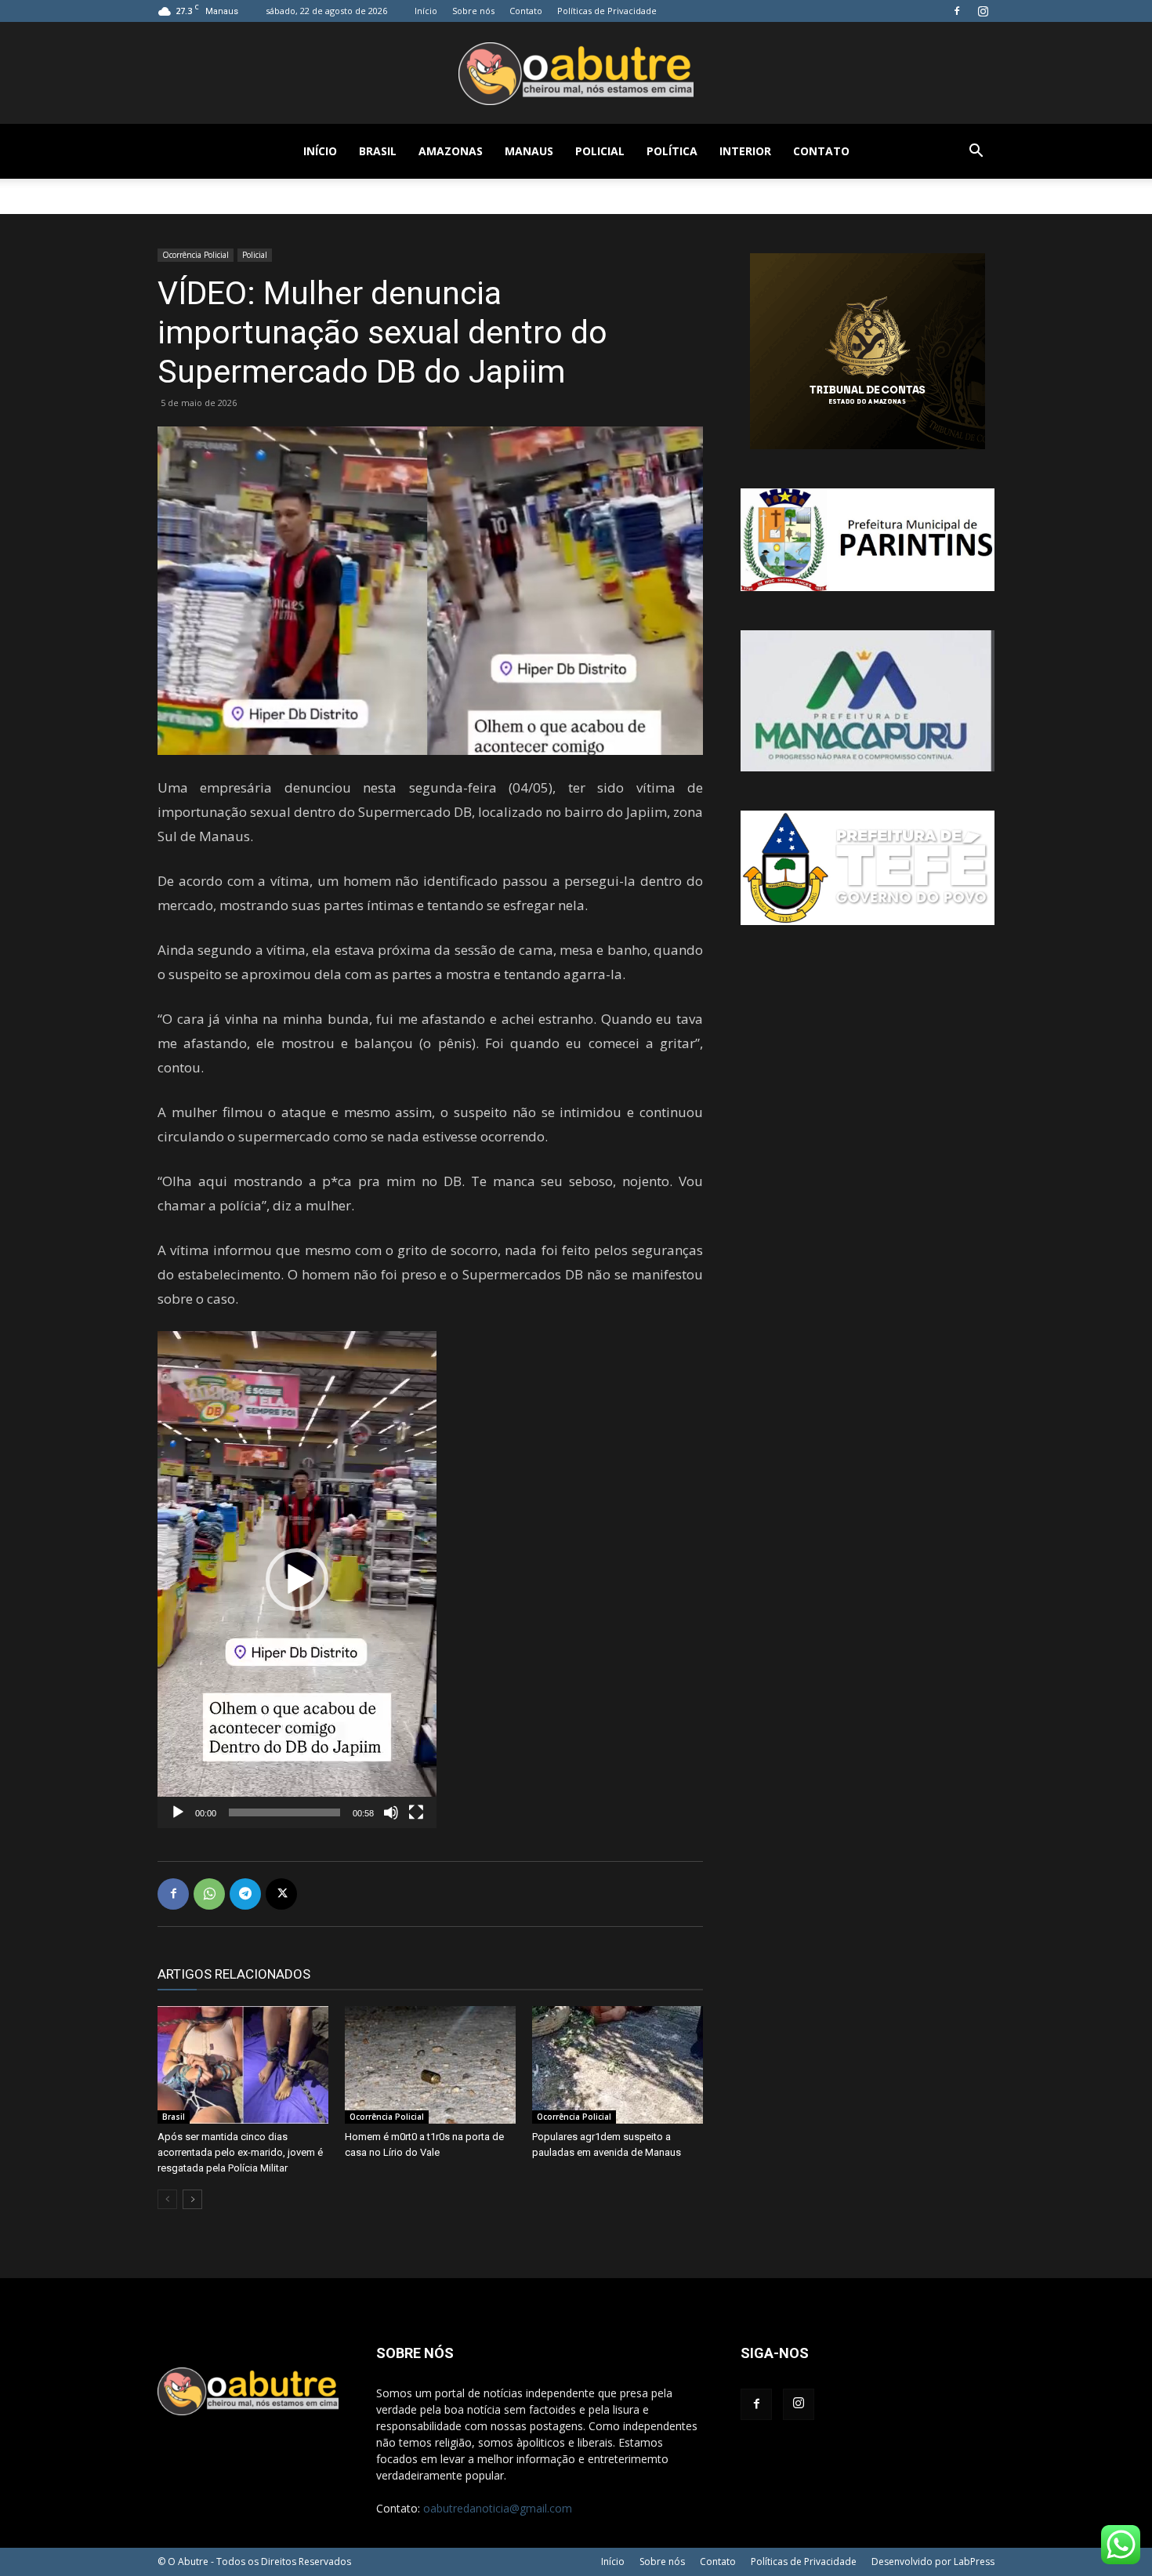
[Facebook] (957, 11)
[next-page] (192, 2199)
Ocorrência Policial (196, 255)
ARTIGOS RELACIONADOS (234, 1974)
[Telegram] (245, 1894)
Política (672, 151)
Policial (600, 151)
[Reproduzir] (178, 1812)
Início (426, 11)
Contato (526, 11)
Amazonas (451, 151)
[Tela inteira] (416, 1812)
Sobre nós (473, 11)
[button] (976, 152)
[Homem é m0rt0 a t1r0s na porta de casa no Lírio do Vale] (430, 2065)
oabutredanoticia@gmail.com (498, 2508)
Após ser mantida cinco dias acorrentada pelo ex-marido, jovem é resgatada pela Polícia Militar (240, 2152)
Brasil (378, 151)
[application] (297, 1580)
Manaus (529, 151)
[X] (281, 1894)
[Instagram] (983, 11)
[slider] (284, 1812)
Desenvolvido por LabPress (933, 2561)
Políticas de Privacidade (607, 11)
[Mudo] (391, 1812)
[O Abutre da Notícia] (576, 74)
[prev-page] (167, 2199)
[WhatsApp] (209, 1894)
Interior (745, 151)
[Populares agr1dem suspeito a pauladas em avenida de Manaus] (618, 2065)
